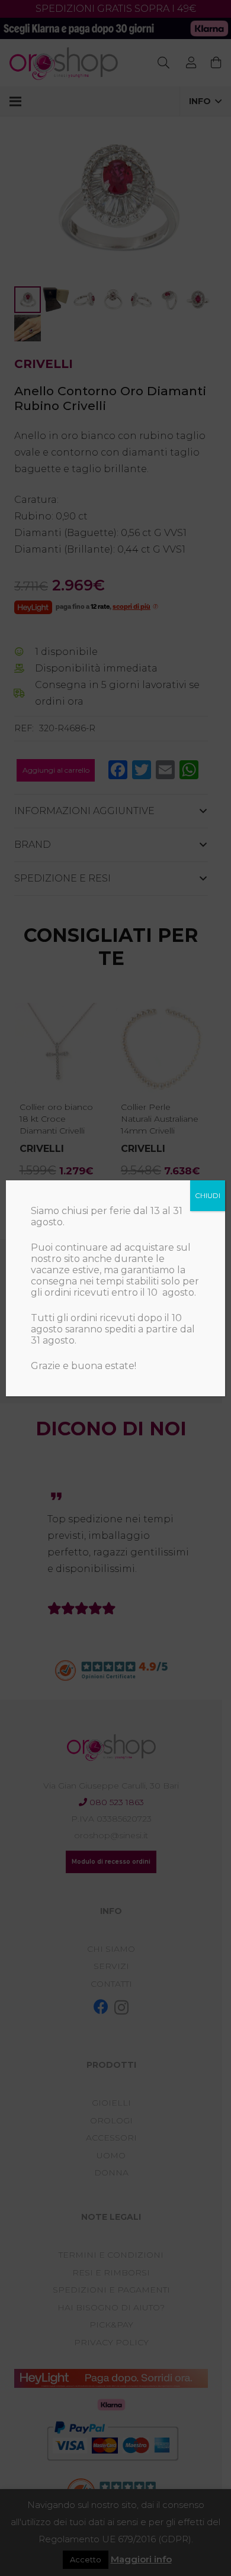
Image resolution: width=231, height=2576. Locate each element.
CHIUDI (208, 1195)
